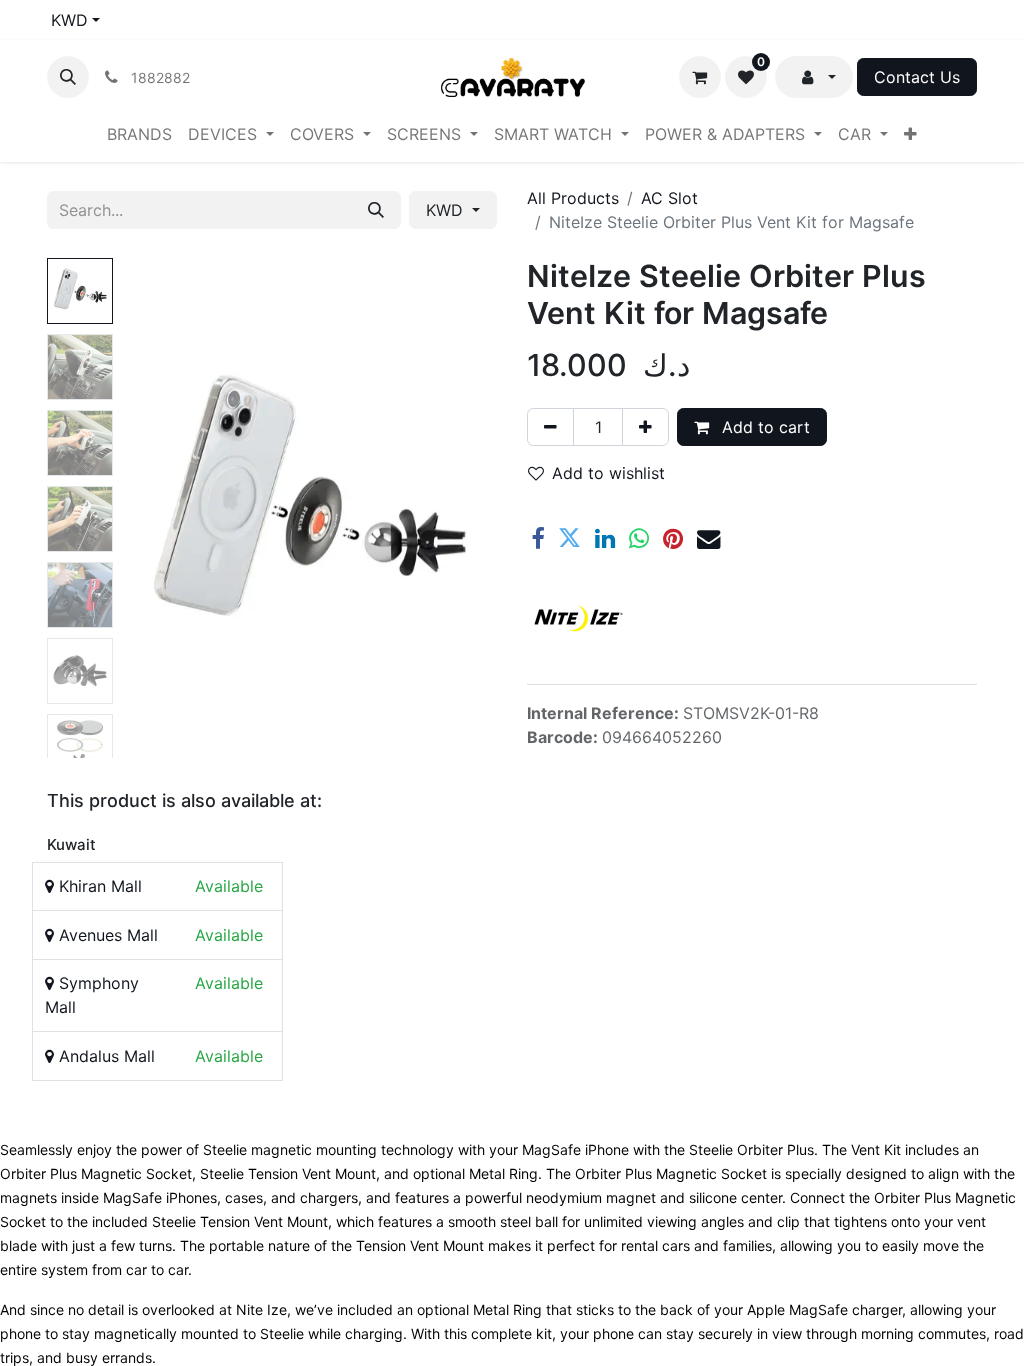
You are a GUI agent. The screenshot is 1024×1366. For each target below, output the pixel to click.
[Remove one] (550, 427)
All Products (573, 198)
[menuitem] (139, 134)
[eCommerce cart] (700, 77)
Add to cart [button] (763, 427)
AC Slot (669, 198)
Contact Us (917, 77)
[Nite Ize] (577, 618)
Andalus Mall (104, 1056)
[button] (68, 77)
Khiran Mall (98, 886)
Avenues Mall (106, 935)
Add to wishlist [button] (608, 473)
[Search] (376, 210)
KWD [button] (447, 210)
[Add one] (645, 427)
